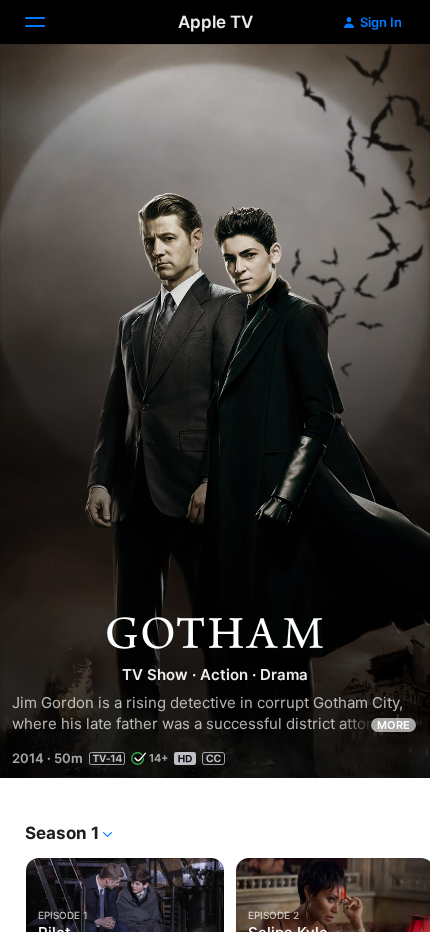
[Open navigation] (47, 22)
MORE (393, 725)
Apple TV (215, 22)
